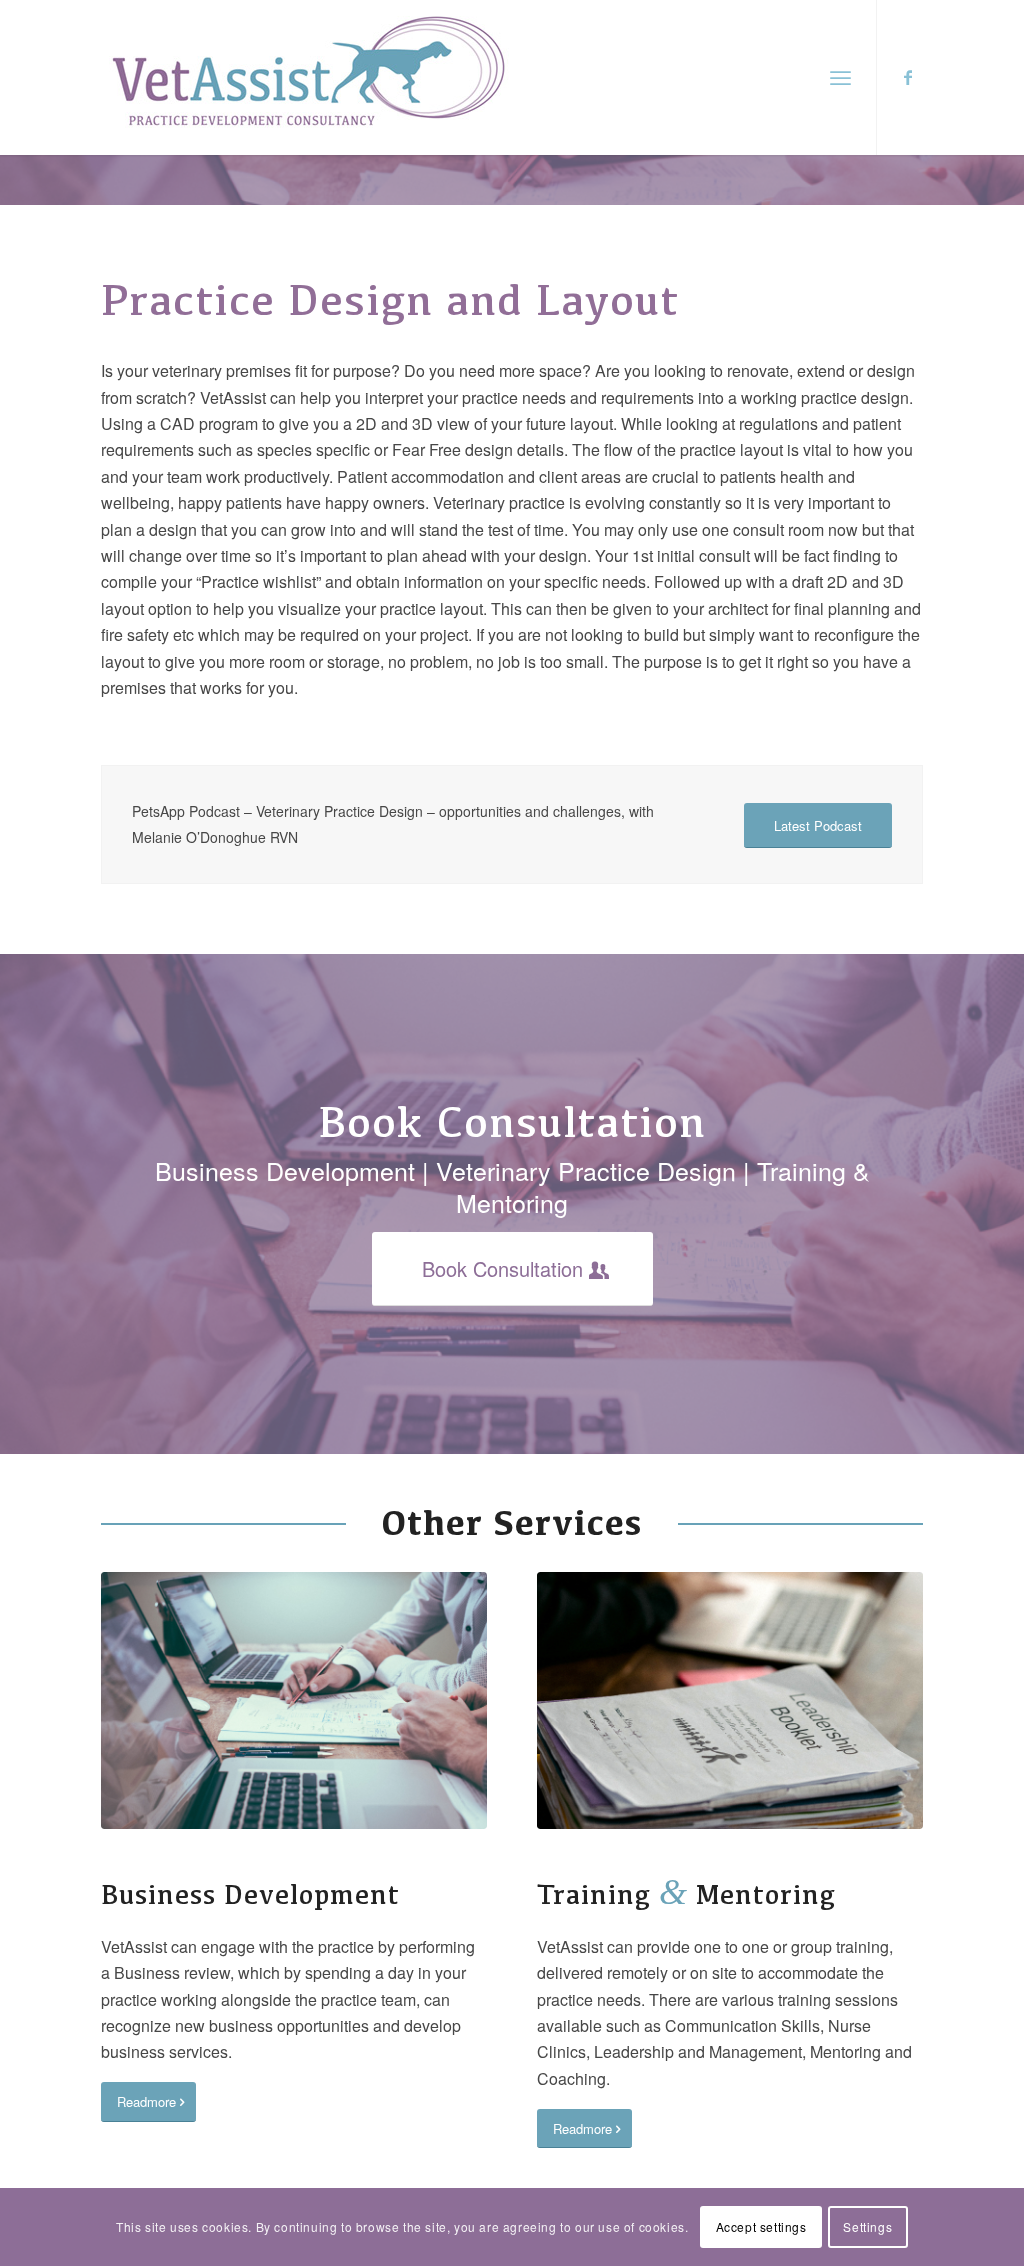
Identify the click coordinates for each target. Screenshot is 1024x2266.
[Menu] (840, 77)
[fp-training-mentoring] (730, 1700)
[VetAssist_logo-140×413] (307, 77)
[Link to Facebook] (908, 77)
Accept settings (761, 2226)
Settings (867, 2226)
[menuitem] (840, 77)
